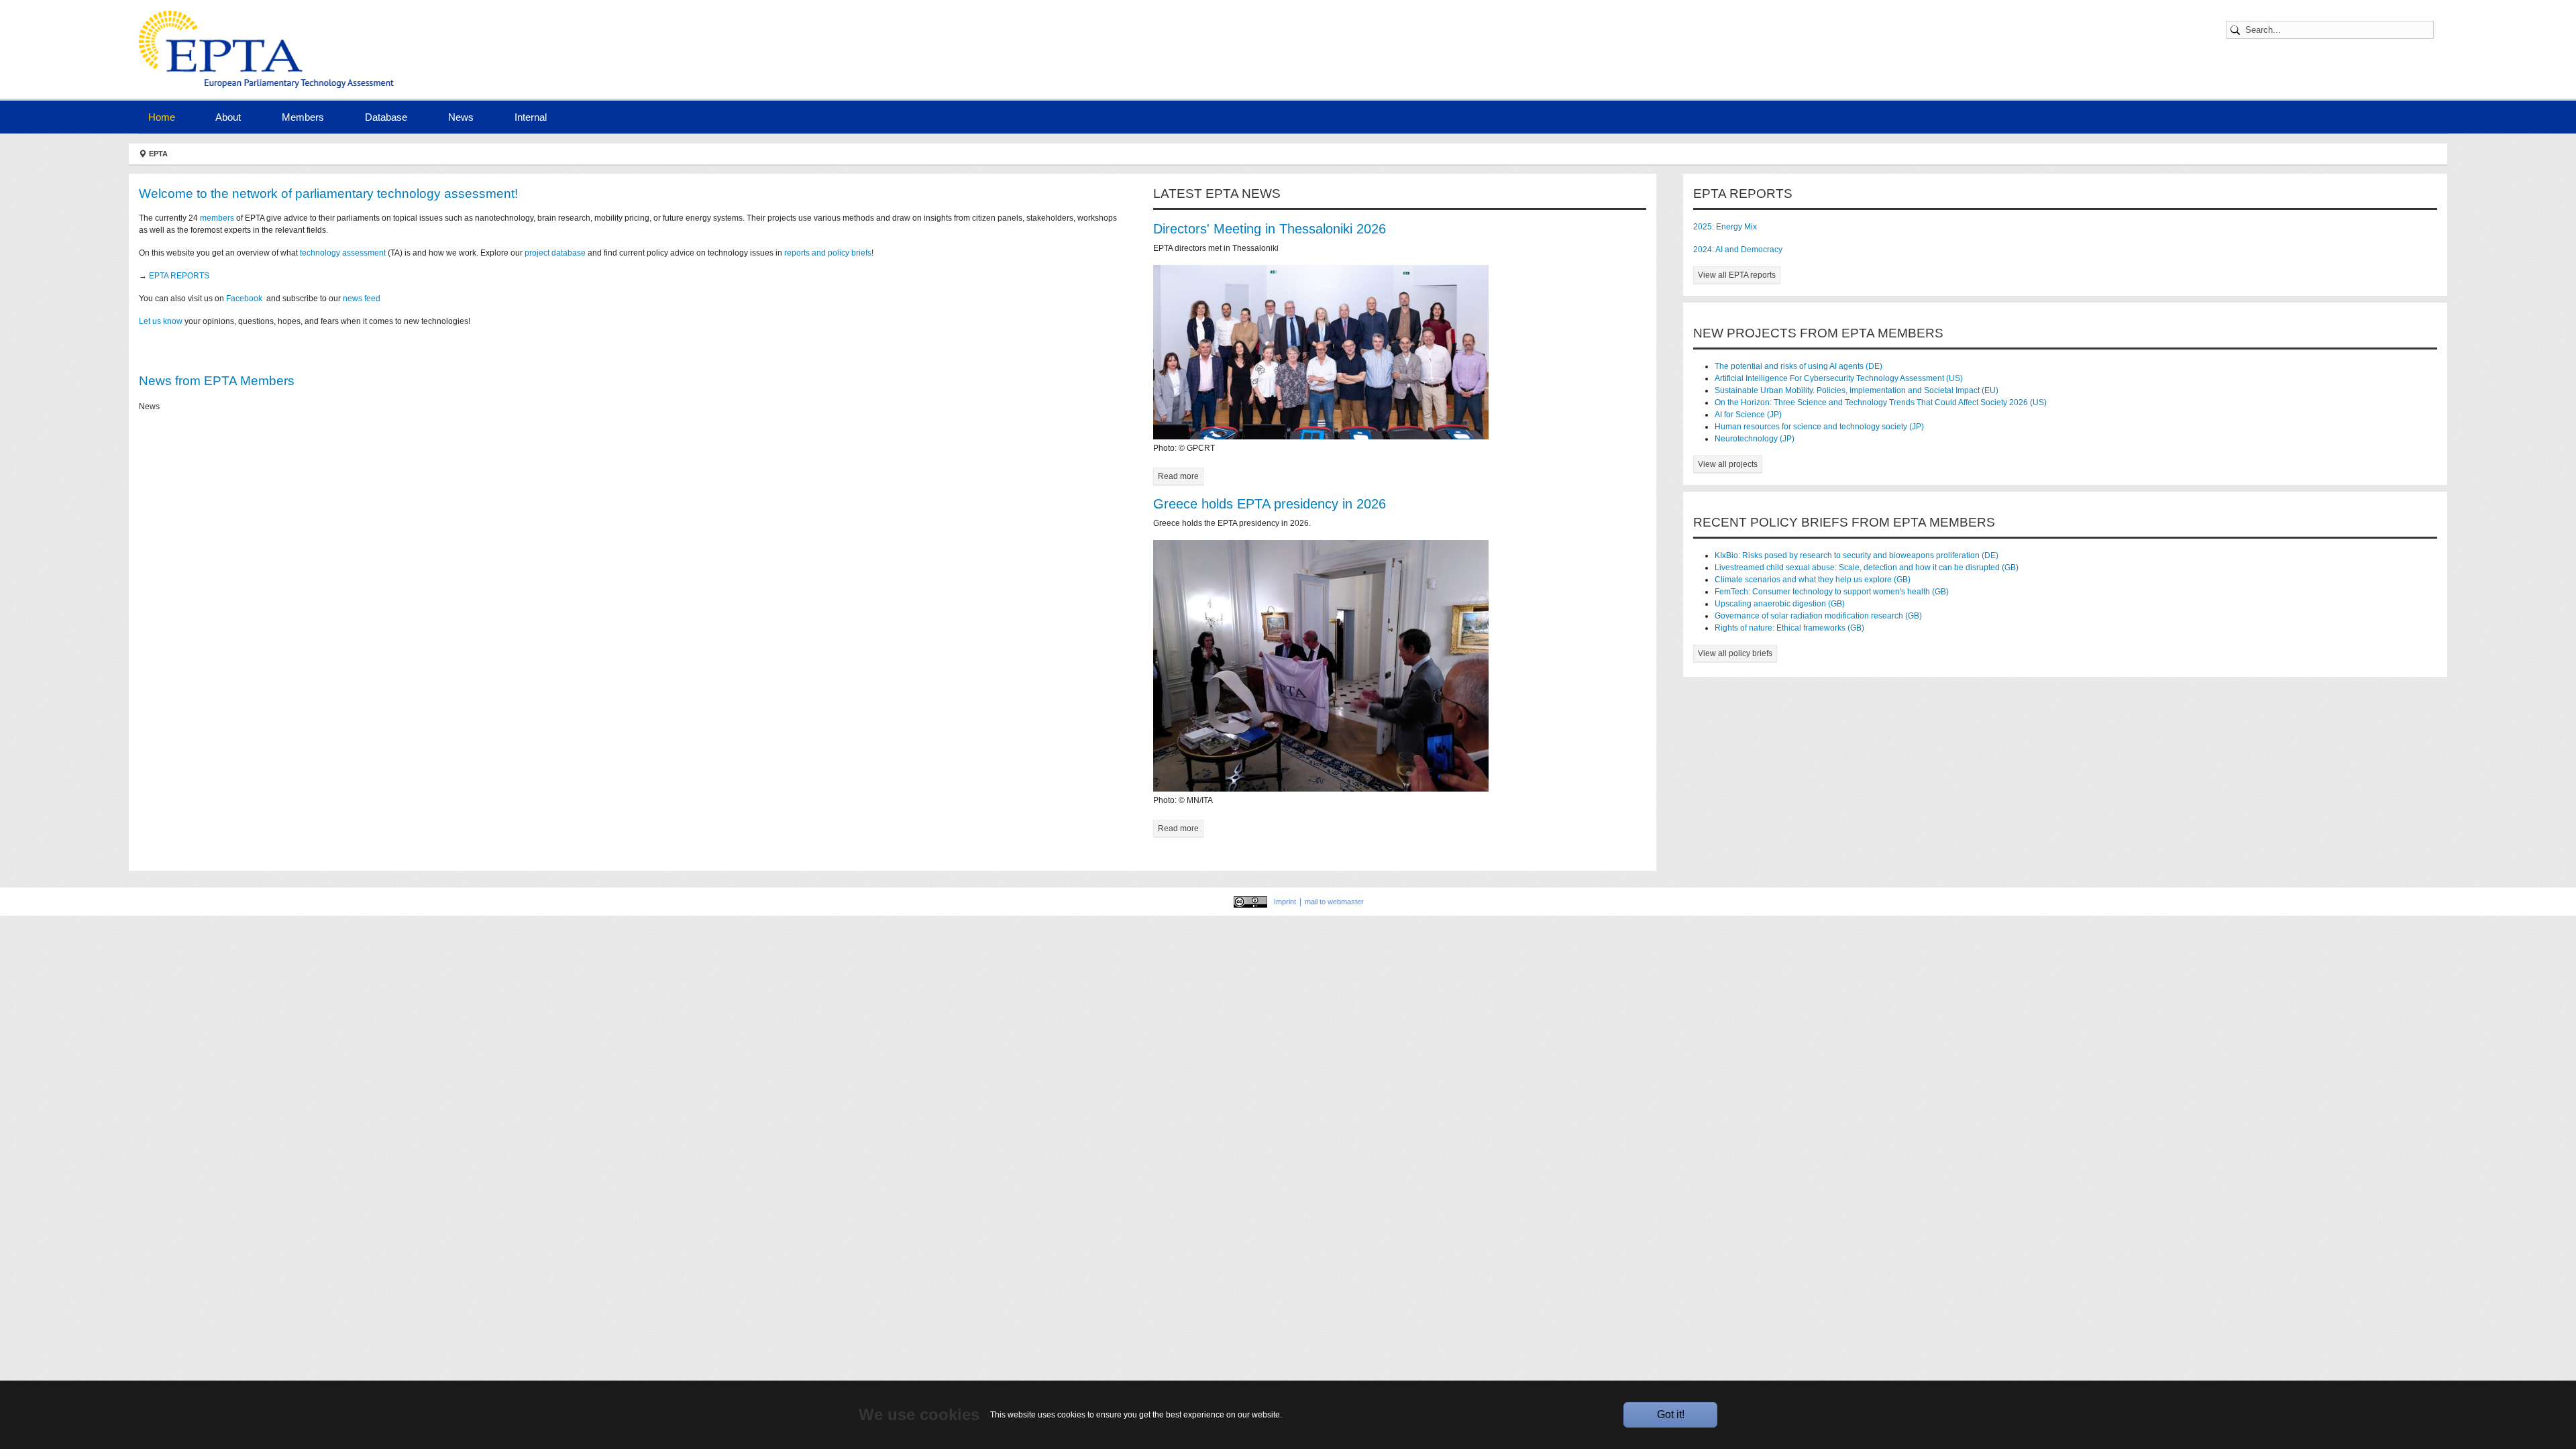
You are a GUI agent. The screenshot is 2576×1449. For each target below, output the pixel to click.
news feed (363, 299)
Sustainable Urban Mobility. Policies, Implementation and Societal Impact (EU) (1857, 390)
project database (555, 253)
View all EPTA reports (1737, 275)
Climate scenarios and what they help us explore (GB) (1813, 580)
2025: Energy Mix (1725, 227)
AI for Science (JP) (1748, 415)
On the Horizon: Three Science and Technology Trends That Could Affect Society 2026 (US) (1881, 402)
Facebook (245, 299)
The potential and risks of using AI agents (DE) (1799, 366)
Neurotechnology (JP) (1755, 439)
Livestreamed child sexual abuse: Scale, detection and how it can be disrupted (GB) (1867, 568)
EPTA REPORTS (179, 276)
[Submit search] (2237, 30)
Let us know (161, 321)
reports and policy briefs (828, 253)
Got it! (1671, 1414)
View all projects (1728, 464)
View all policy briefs (1735, 653)
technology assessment (343, 253)
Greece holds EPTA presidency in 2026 (1270, 504)
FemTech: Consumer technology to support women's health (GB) (1832, 592)
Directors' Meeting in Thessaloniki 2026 (1270, 229)
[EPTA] (270, 49)
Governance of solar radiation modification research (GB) (1818, 616)
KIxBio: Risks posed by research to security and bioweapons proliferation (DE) (1857, 555)
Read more (1178, 476)
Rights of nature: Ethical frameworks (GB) (1789, 628)
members (217, 218)
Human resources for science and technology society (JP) (1819, 427)
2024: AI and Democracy (1738, 250)
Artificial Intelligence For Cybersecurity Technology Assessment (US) (1839, 378)
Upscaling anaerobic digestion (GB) (1780, 604)
